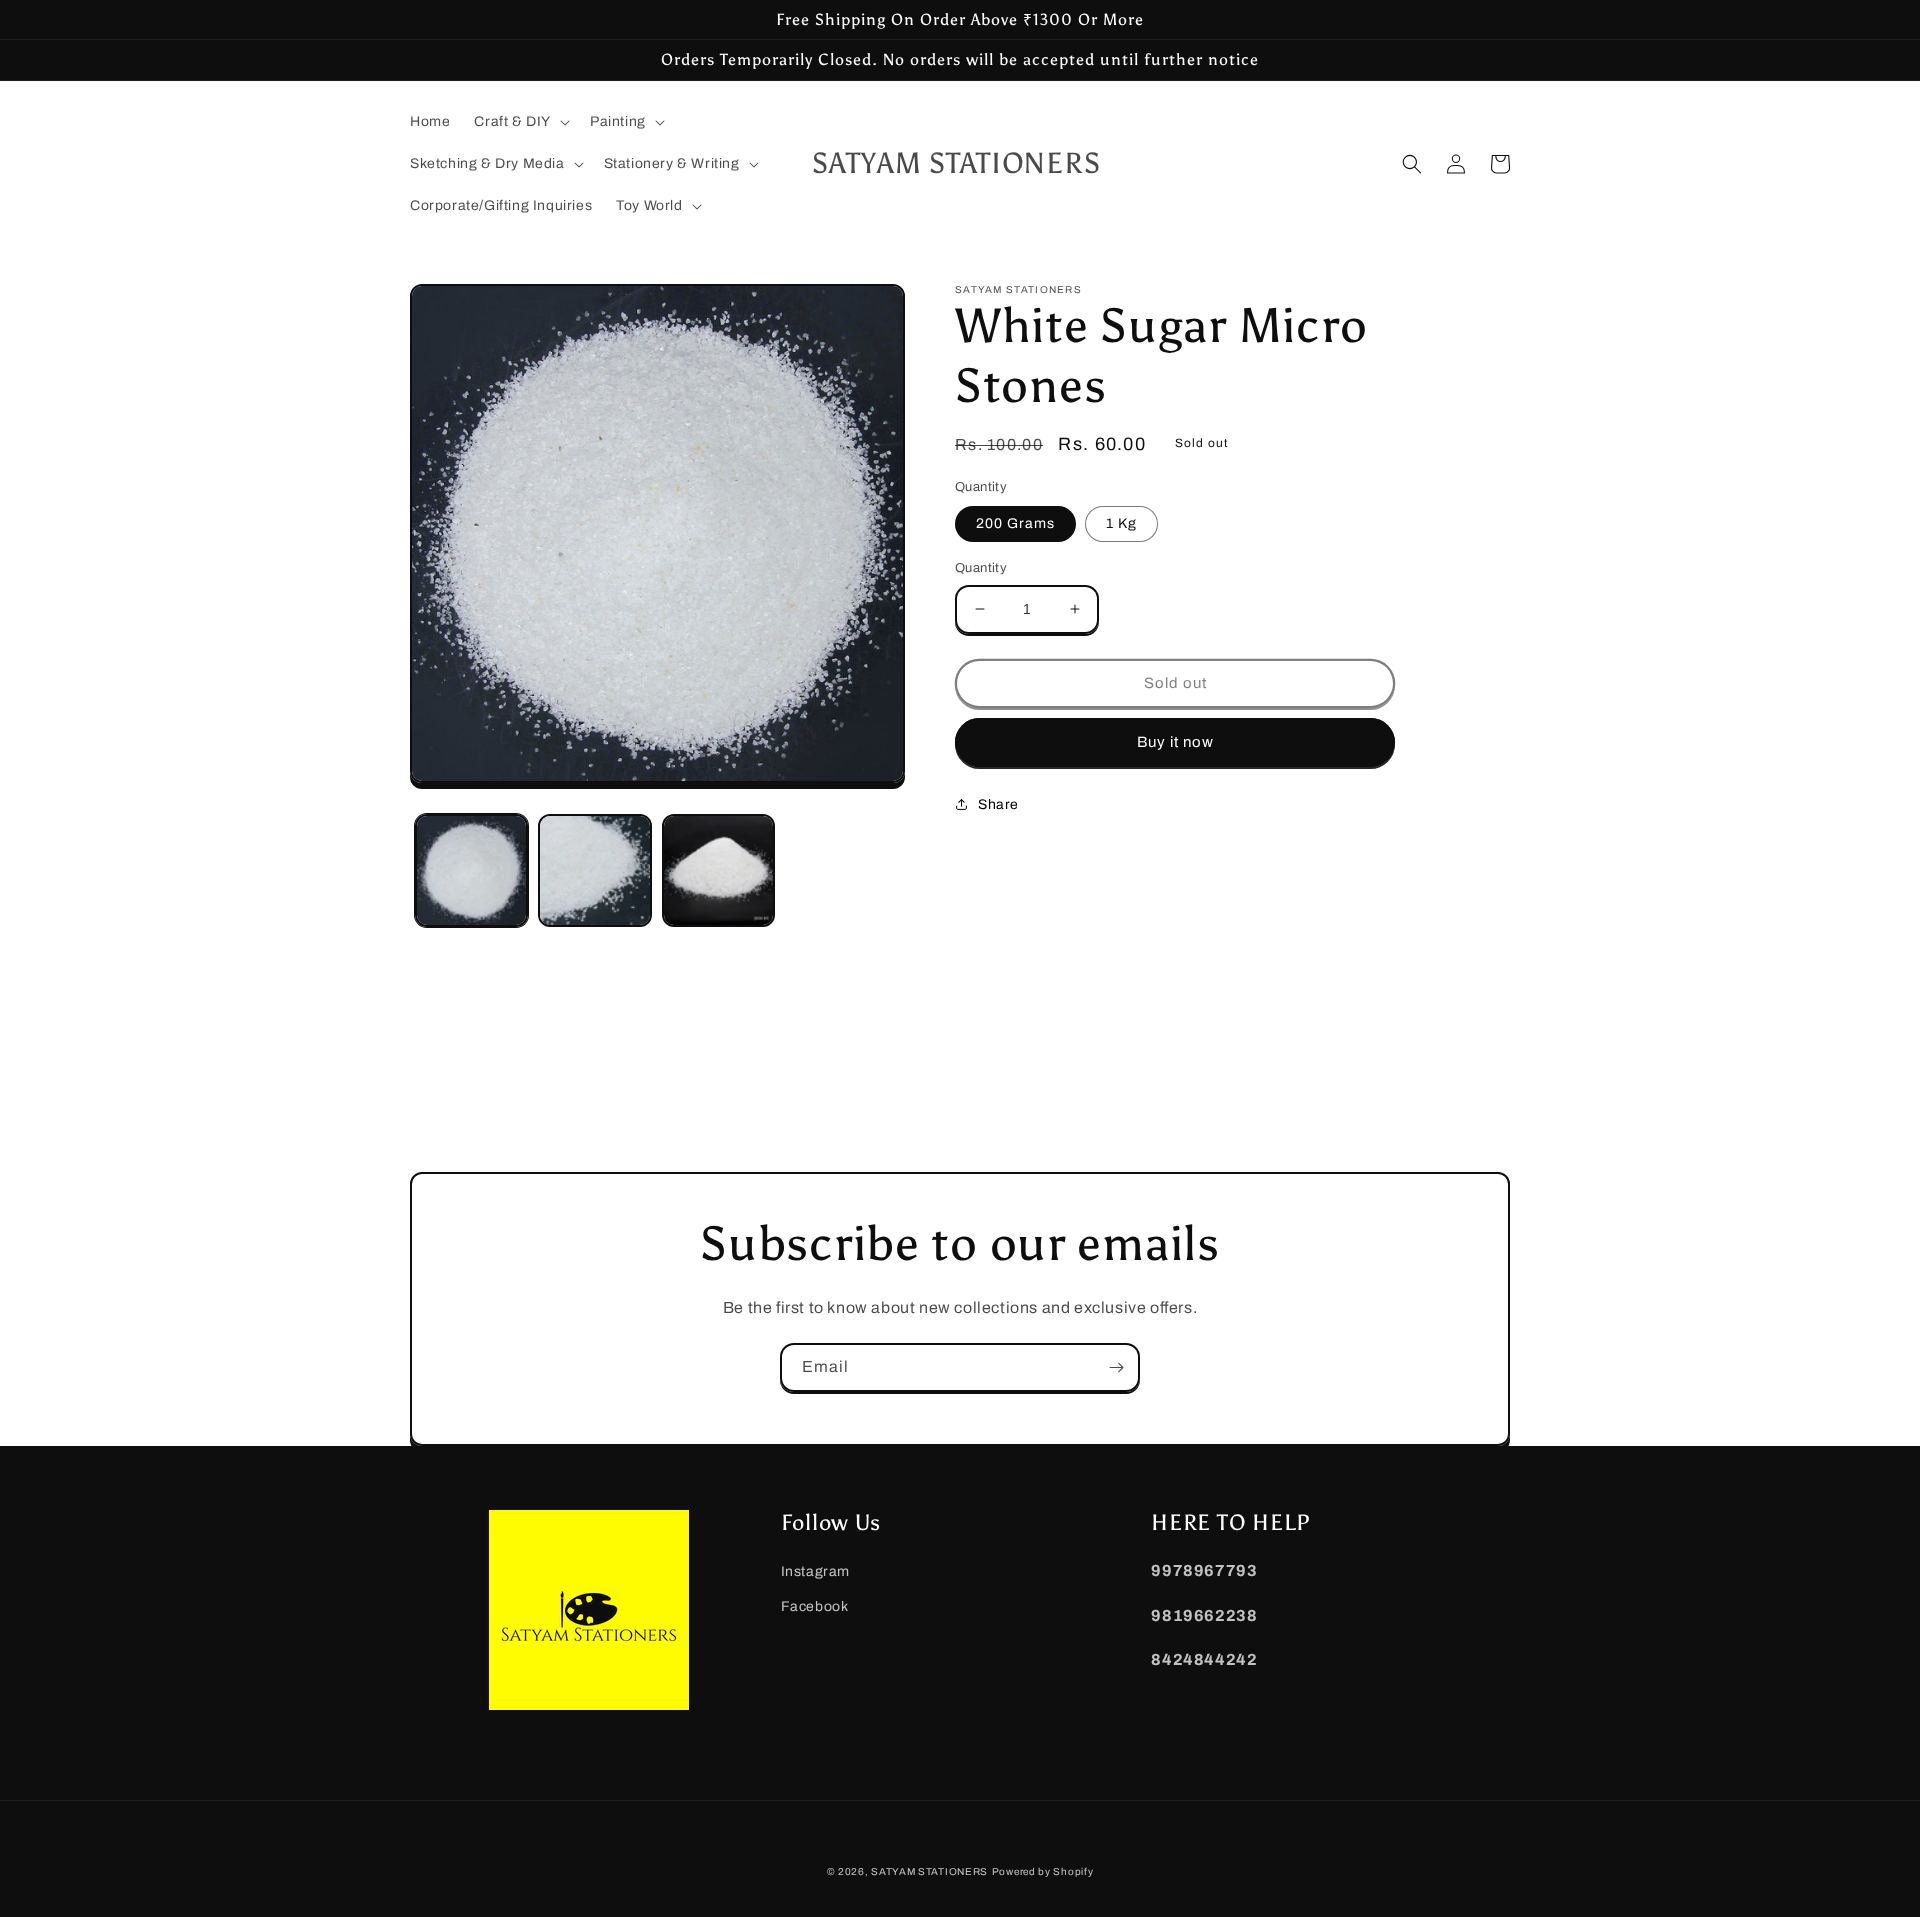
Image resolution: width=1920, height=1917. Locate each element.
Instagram (815, 1571)
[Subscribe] (1116, 1367)
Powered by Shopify (1043, 1871)
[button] (520, 122)
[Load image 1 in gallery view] (471, 870)
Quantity (981, 568)
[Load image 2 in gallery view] (594, 870)
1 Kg (1121, 523)
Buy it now (1175, 742)
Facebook (815, 1606)
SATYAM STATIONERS (929, 1871)
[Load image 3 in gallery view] (718, 870)
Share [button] (998, 804)
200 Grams (1015, 523)
